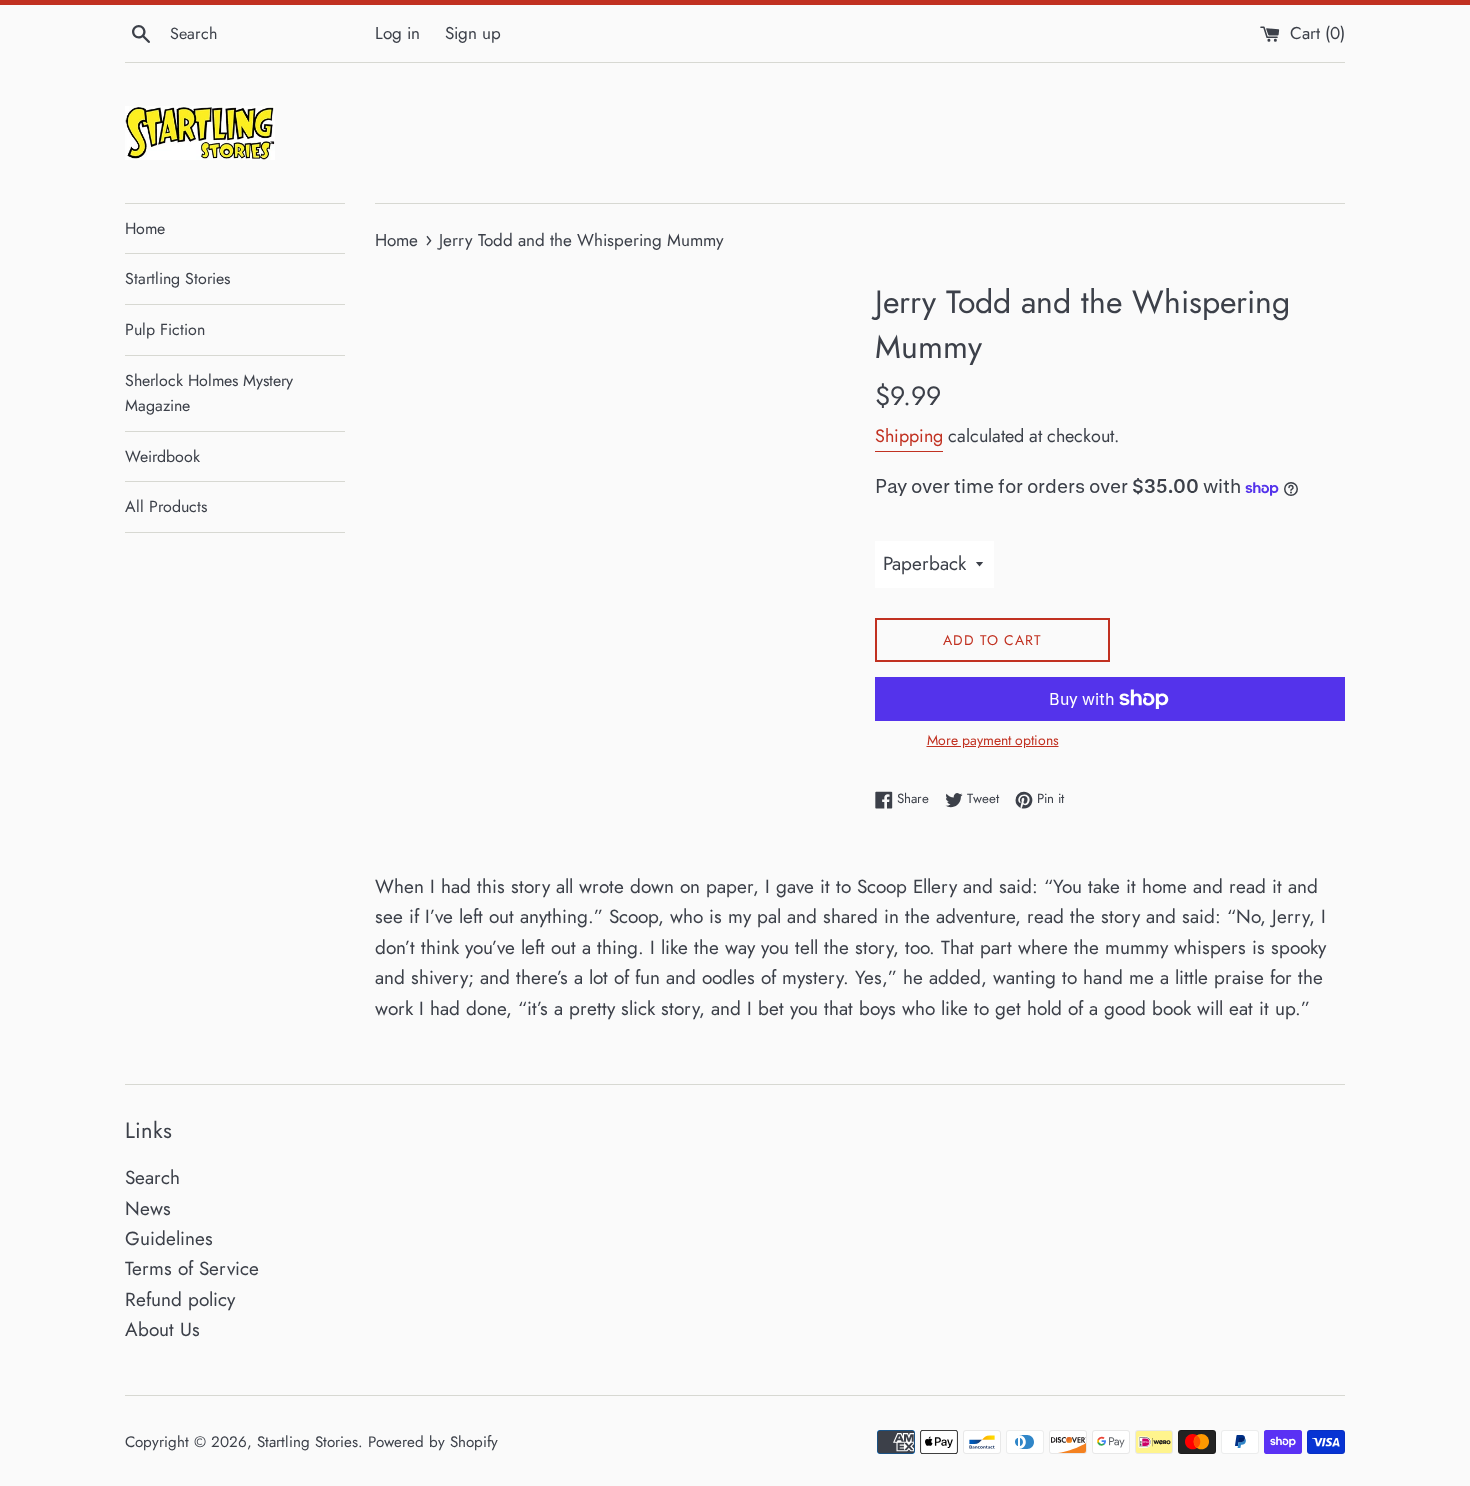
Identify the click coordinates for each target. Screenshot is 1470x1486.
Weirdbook (162, 456)
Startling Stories (177, 278)
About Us (162, 1329)
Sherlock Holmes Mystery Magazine (209, 393)
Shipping (909, 436)
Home (145, 228)
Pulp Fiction (165, 329)
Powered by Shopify (433, 1442)
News (148, 1208)
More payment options (993, 740)
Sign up (473, 33)
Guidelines (169, 1238)
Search (152, 1177)
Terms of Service (192, 1268)
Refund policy (180, 1299)
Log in (397, 33)
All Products (166, 506)
